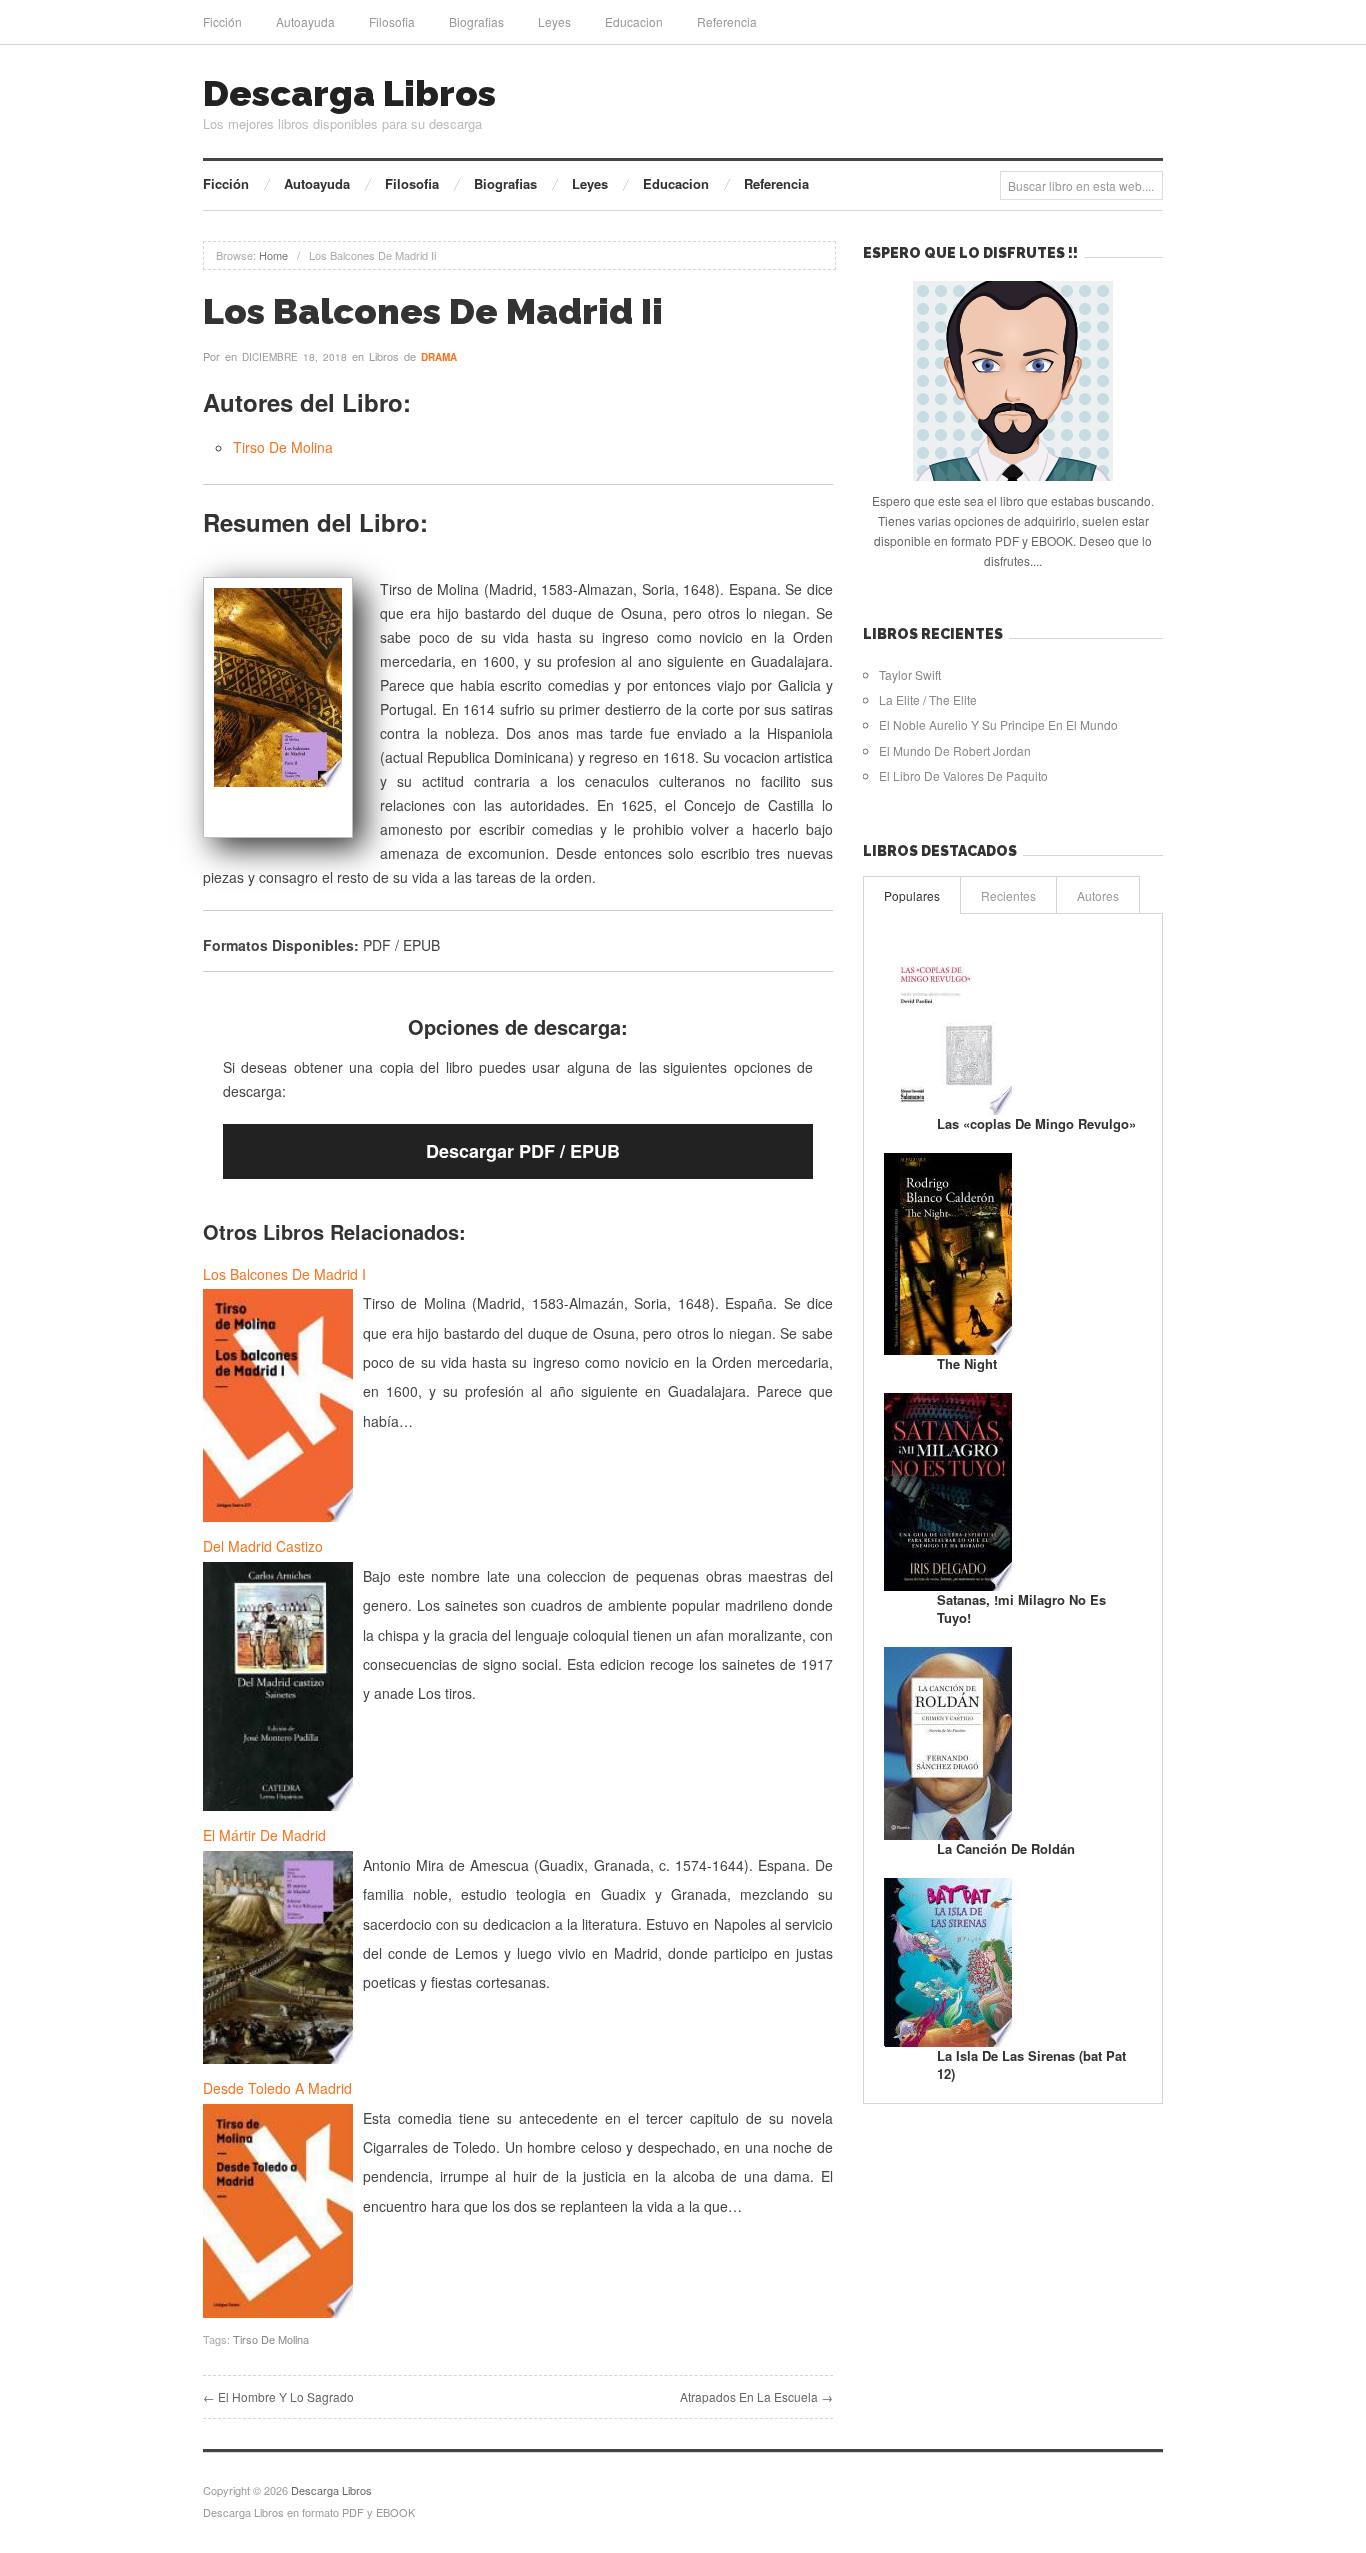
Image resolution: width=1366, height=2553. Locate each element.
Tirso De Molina (283, 447)
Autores (1098, 895)
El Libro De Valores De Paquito (963, 775)
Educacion (634, 21)
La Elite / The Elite (928, 699)
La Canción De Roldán (1006, 1848)
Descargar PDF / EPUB (523, 1151)
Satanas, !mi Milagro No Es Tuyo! (1021, 1608)
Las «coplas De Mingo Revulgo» (1036, 1123)
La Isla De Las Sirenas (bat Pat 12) (1031, 2064)
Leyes (554, 21)
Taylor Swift (910, 674)
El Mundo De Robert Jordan (955, 750)
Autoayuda (305, 21)
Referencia (727, 21)
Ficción (222, 21)
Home (273, 255)
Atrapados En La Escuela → (756, 2396)
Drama (439, 357)
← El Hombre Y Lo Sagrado (278, 2396)
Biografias (476, 21)
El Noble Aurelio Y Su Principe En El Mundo (998, 724)
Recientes (1008, 895)
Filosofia (392, 21)
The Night (967, 1363)
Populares (912, 895)
